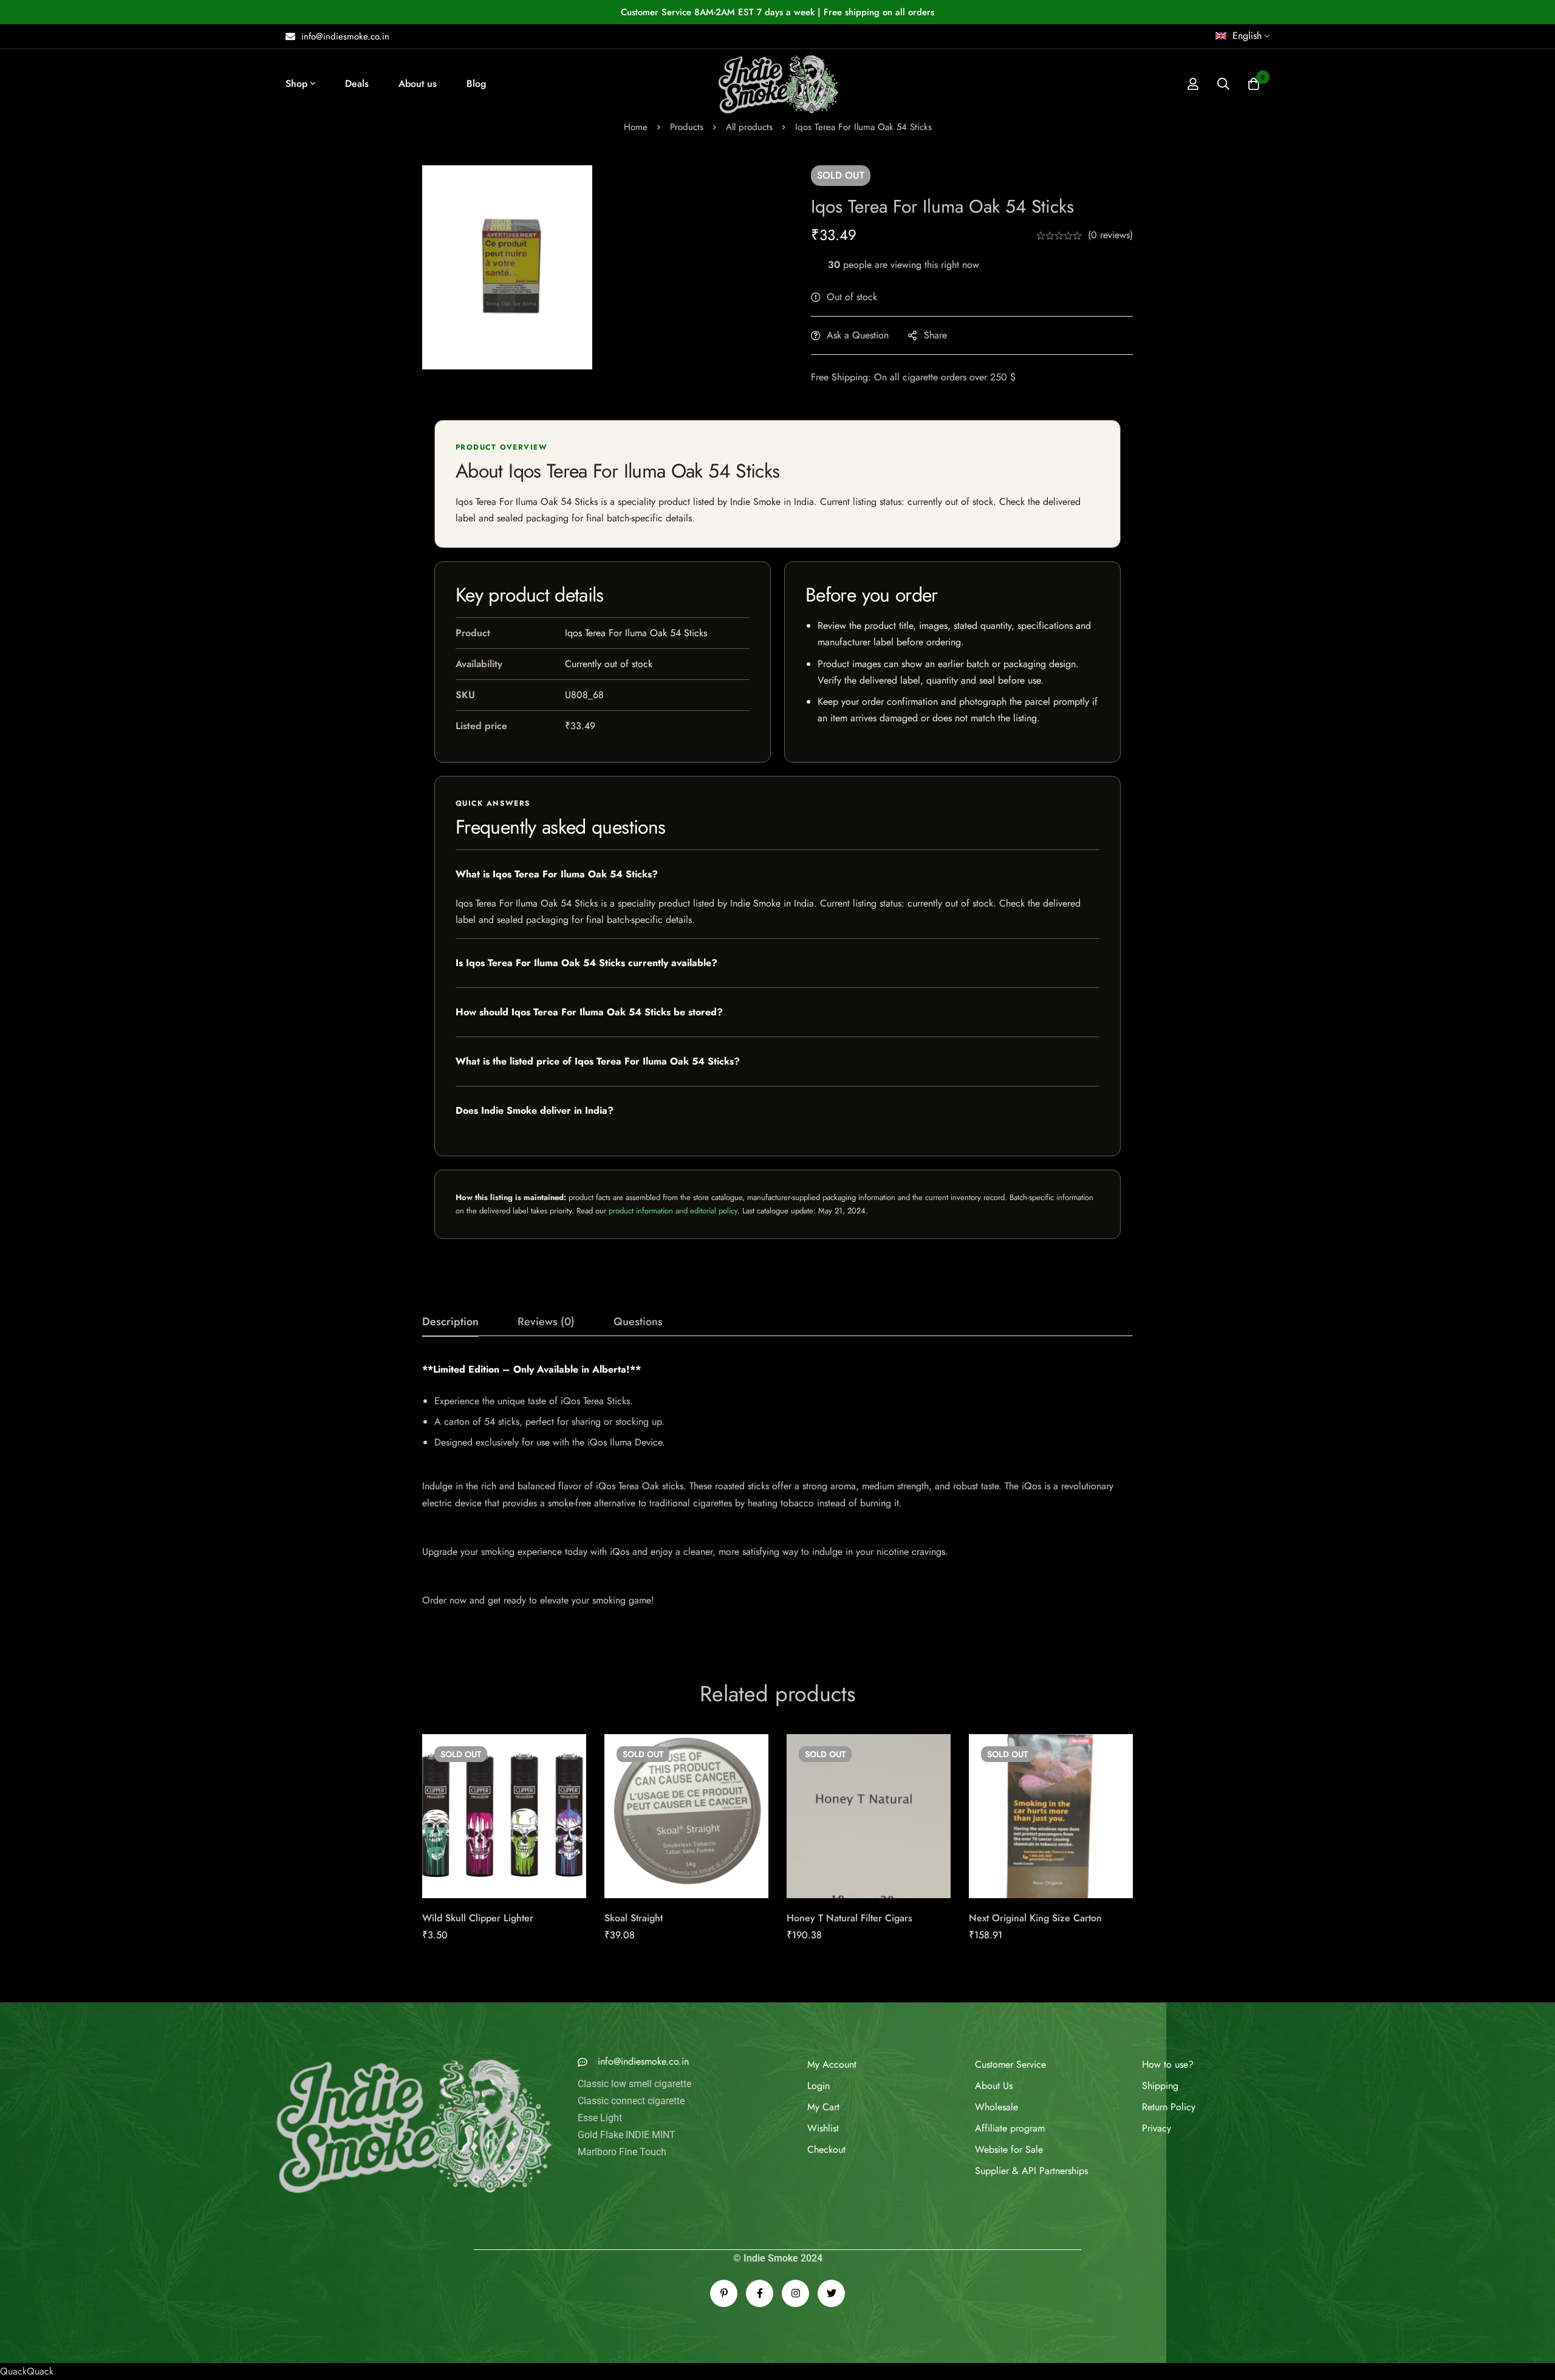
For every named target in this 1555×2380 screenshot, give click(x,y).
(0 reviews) (1110, 235)
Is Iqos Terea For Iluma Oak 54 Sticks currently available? (586, 963)
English (1247, 36)
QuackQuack (27, 2371)
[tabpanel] (777, 1492)
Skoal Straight (634, 1918)
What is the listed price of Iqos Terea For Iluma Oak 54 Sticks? (598, 1061)
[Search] (1223, 84)
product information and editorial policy (673, 1211)
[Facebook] (760, 2293)
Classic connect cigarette (631, 2124)
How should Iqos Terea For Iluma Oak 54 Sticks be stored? (589, 1012)
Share (935, 335)
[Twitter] (831, 2293)
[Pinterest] (724, 2293)
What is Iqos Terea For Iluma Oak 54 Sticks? (557, 874)
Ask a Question (858, 335)
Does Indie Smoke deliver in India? (535, 1110)
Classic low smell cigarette (634, 2107)
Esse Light (600, 2141)
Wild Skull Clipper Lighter (478, 1918)
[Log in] (1193, 84)
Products (687, 127)
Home (636, 127)
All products (749, 127)
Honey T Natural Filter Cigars (849, 1918)
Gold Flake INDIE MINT (627, 2158)
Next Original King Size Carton (1035, 1918)
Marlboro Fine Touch (622, 2175)
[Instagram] (795, 2293)
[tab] (450, 1322)
